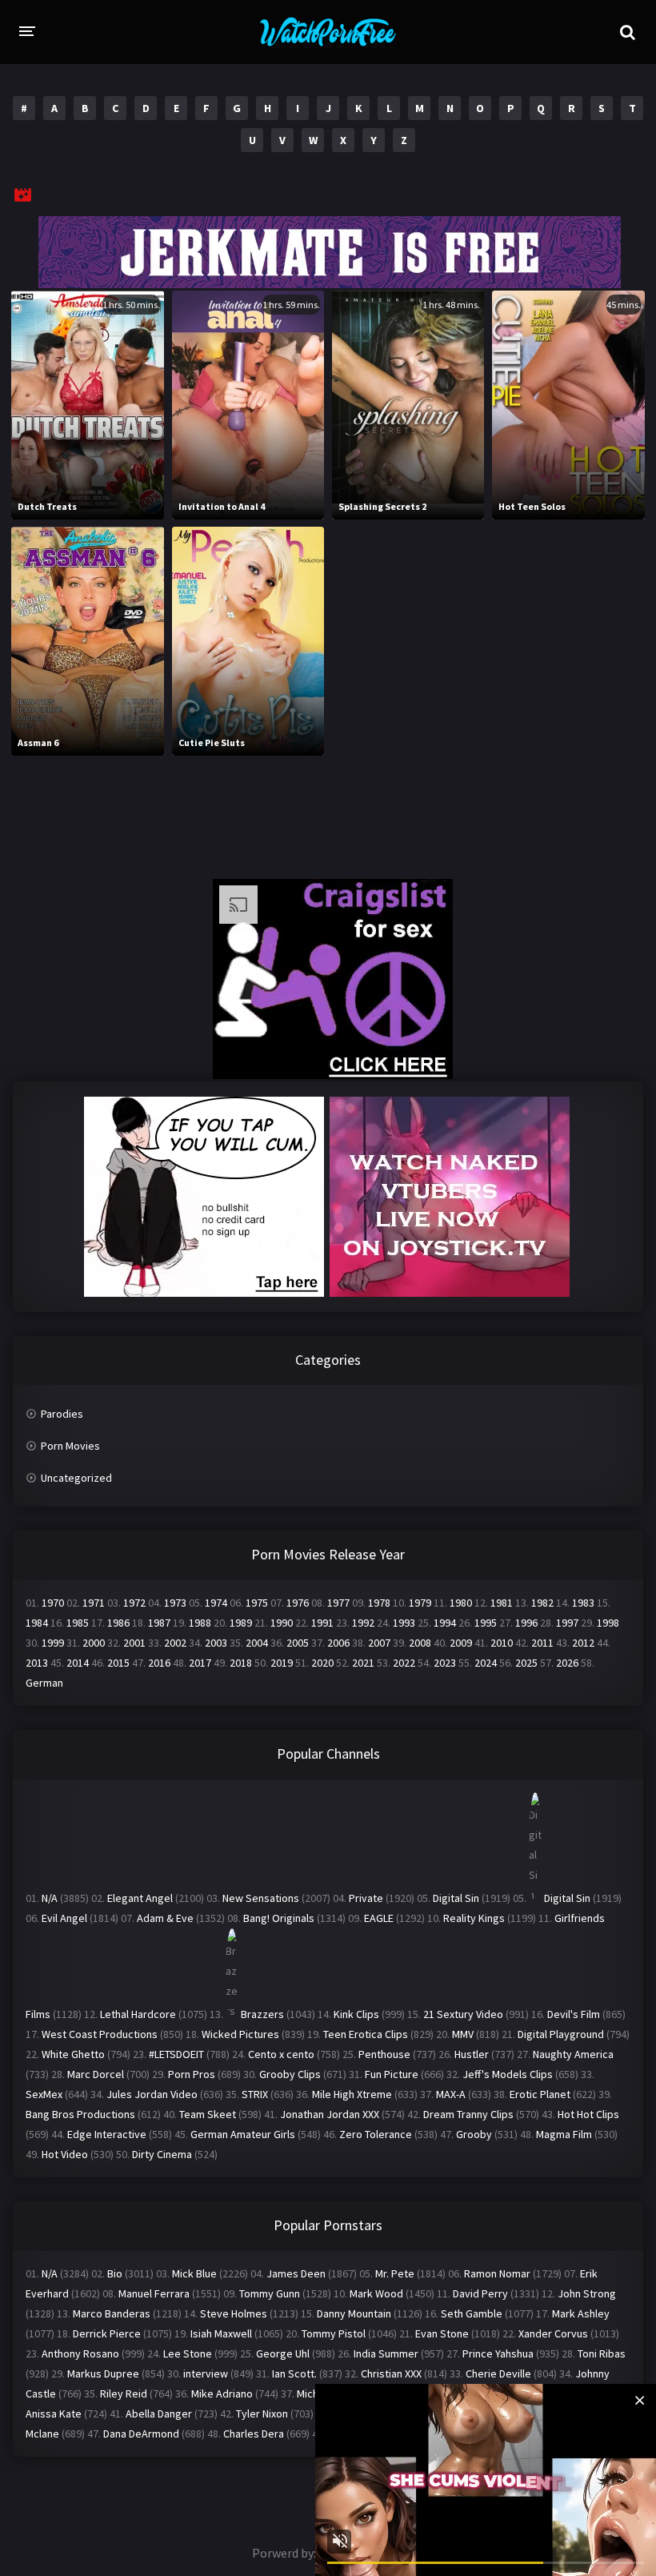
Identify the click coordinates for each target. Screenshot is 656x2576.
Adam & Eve (165, 1918)
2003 (216, 1643)
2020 (322, 1663)
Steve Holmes (234, 2313)
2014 (78, 1663)
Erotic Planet (540, 2094)
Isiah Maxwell (221, 2333)
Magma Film (564, 2134)
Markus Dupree (103, 2373)
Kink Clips (356, 2014)
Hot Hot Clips (588, 2114)
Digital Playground (561, 2034)
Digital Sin (456, 1898)
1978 (379, 1603)
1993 (404, 1623)
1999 (53, 1643)
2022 (404, 1663)
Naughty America (573, 2054)
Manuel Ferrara (154, 2293)
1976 (298, 1603)
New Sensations (261, 1898)
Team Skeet (208, 2114)
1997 (567, 1623)
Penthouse (384, 2054)
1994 (445, 1623)
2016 (159, 1663)
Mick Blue (194, 2273)
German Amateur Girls (243, 2134)
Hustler (472, 2054)
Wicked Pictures (240, 2034)
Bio (115, 2273)
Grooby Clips (290, 2074)
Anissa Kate (54, 2413)
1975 (257, 1603)
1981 (502, 1603)
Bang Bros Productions (80, 2114)
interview (206, 2373)
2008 (420, 1643)
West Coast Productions (100, 2034)
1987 (159, 1623)
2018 (241, 1663)
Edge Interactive (107, 2134)
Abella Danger (159, 2413)
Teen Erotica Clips (366, 2034)
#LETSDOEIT (176, 2054)
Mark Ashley (581, 2313)
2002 (175, 1643)
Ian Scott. (294, 2373)
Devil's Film (574, 2014)
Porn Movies (70, 1446)
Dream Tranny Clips (468, 2114)
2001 (134, 1643)
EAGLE (379, 1918)
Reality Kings (474, 1918)
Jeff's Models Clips (508, 2074)
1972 (134, 1603)
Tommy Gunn (270, 2293)
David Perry (480, 2293)
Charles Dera (254, 2434)
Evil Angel (64, 1918)
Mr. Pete (395, 2273)
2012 (583, 1643)
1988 (200, 1623)
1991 (322, 1623)
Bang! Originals (279, 1918)
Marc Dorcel (96, 2074)
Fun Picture (392, 2074)
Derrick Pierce (107, 2333)
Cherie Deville (498, 2373)
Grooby (474, 2134)
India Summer (386, 2353)
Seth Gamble (472, 2313)
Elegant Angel (140, 1898)
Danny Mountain (354, 2313)
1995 (486, 1623)
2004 (257, 1643)
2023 (445, 1663)
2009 (461, 1643)
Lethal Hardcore (138, 2014)
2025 (526, 1663)
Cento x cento (281, 2054)
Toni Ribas (602, 2353)
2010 (502, 1643)
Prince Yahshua (498, 2353)
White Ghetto (73, 2054)
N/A (50, 1898)
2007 (379, 1643)
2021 (363, 1663)
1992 (363, 1623)
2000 (94, 1643)
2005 (298, 1643)
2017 (200, 1663)
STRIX (255, 2094)
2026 (567, 1663)
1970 (53, 1603)
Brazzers (262, 2014)
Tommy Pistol (334, 2333)
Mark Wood (376, 2293)
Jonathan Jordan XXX (330, 2114)
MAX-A (451, 2094)
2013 (37, 1663)
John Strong (587, 2293)
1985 (78, 1623)
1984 (37, 1623)
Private (366, 1898)
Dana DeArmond (141, 2434)
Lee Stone (188, 2353)
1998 (608, 1623)
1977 (338, 1603)
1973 (175, 1603)
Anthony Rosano (80, 2353)
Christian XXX (391, 2373)
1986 (118, 1623)
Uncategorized (76, 1478)
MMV (463, 2034)
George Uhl (283, 2353)
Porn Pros (192, 2074)
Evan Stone (442, 2333)
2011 (542, 1643)
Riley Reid (124, 2393)
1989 (241, 1623)
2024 (486, 1663)
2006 (338, 1643)
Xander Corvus (553, 2333)
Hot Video (65, 2154)
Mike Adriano (222, 2393)
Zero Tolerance (376, 2134)
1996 (526, 1623)
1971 (94, 1603)
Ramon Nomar (497, 2273)
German (44, 1683)
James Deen (296, 2273)
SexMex (44, 2094)
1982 (542, 1603)
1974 (216, 1603)
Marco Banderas (112, 2313)
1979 (420, 1603)
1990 (282, 1623)
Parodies (62, 1414)
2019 (282, 1663)
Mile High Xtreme (352, 2094)
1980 (461, 1603)
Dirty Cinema (162, 2154)
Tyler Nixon (262, 2413)
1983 (583, 1603)
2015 (118, 1663)
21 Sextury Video (463, 2014)
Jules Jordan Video (152, 2094)
